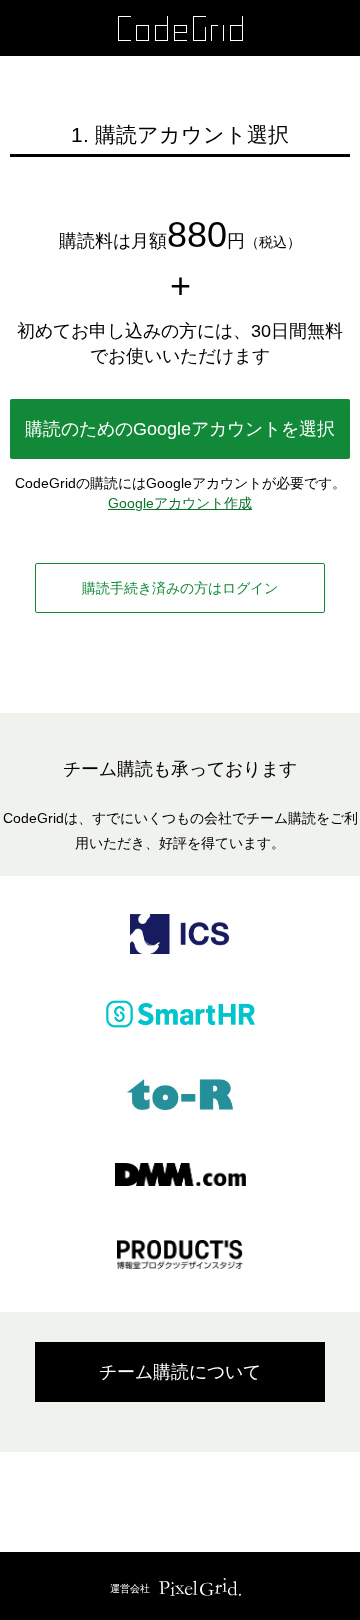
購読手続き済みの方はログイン (180, 588)
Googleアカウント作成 (180, 503)
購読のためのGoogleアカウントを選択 (180, 429)
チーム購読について (180, 1372)
